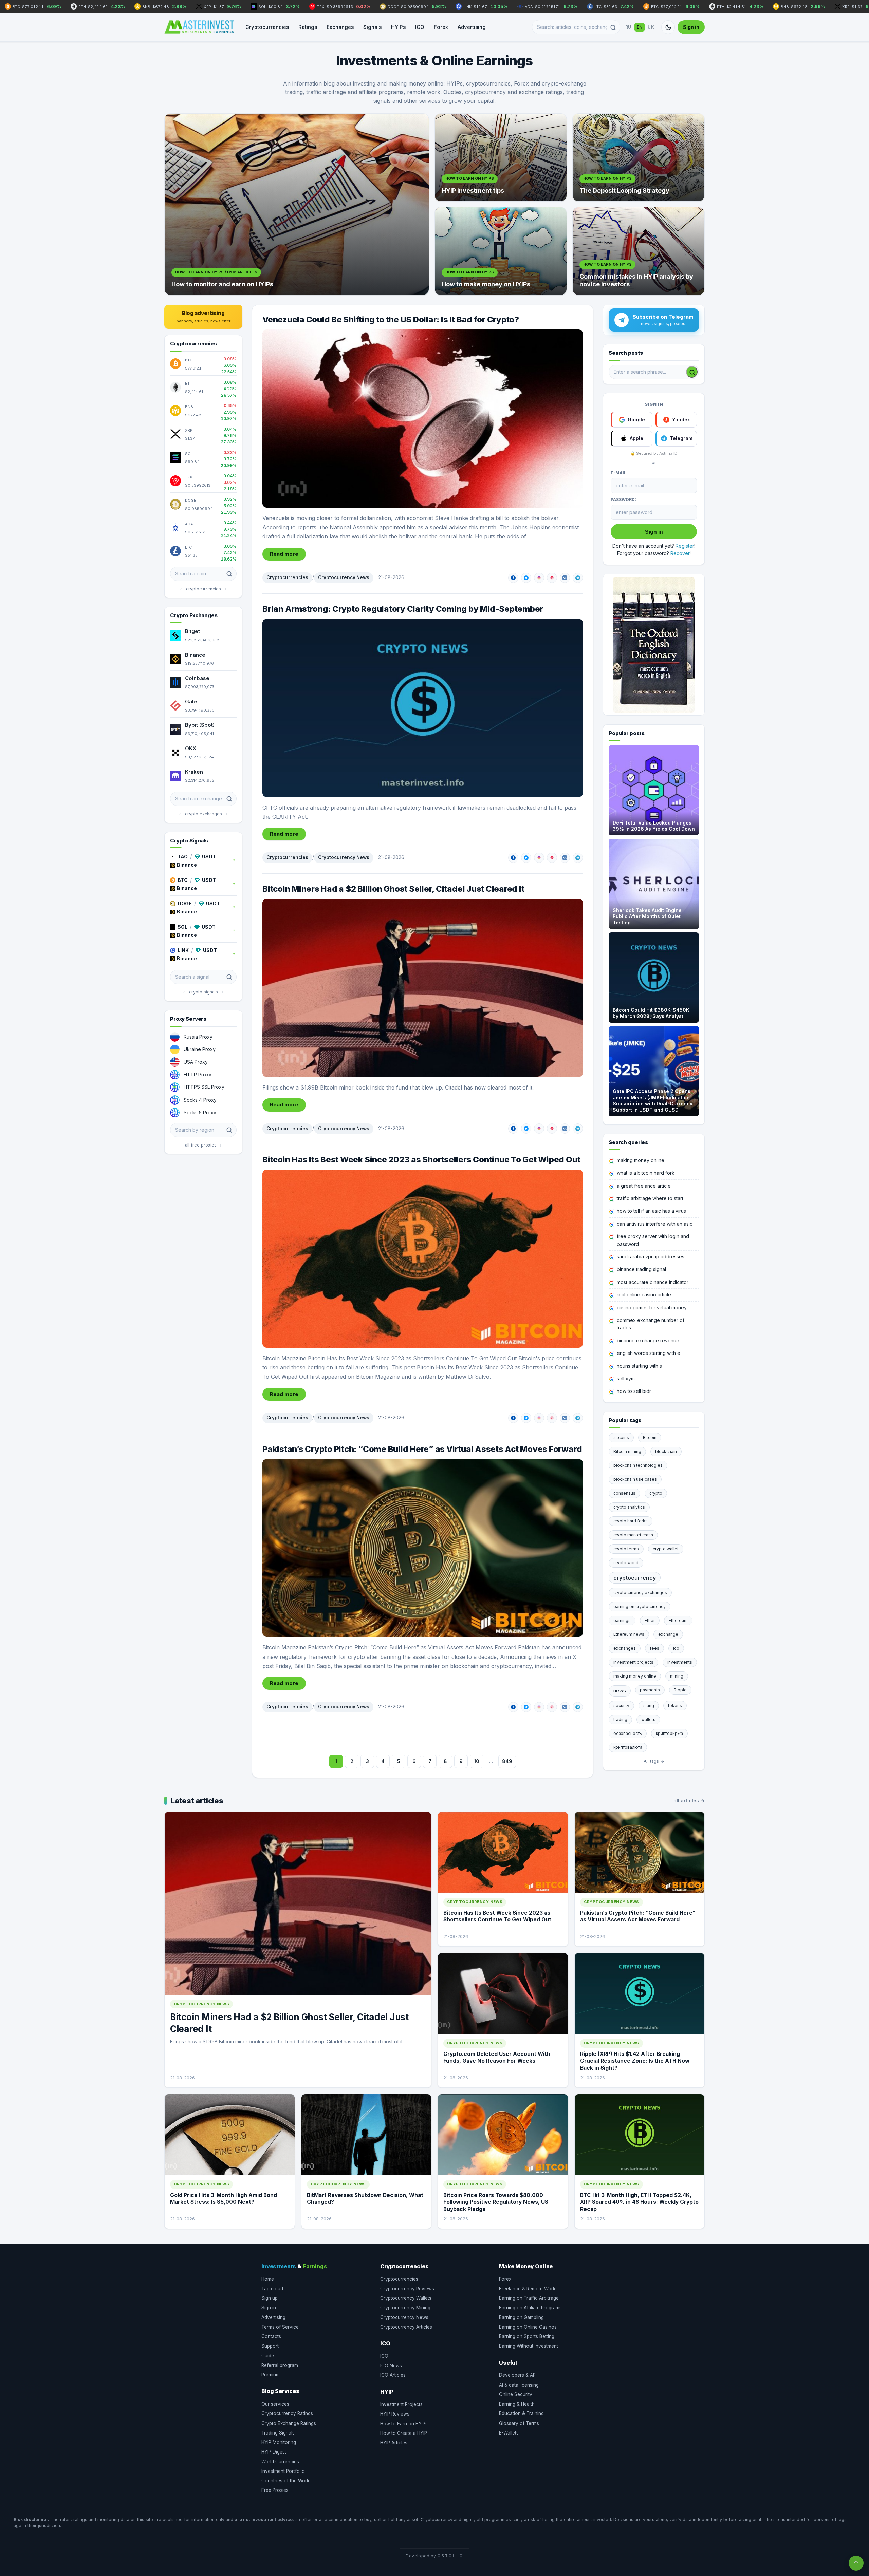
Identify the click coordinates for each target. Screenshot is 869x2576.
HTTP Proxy (198, 1074)
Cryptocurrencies (267, 27)
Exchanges (340, 27)
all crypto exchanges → (203, 814)
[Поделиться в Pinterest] (552, 578)
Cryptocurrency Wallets (406, 2298)
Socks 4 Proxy (200, 1100)
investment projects (633, 1662)
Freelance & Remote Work (527, 2289)
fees (654, 1648)
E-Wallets (509, 2433)
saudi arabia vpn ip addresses (651, 1257)
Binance (195, 655)
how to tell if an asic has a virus (651, 1211)
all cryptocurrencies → (203, 589)
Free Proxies (275, 2490)
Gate (191, 702)
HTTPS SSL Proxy (204, 1087)
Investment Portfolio (283, 2471)
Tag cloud (272, 2289)
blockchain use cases (635, 1479)
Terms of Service (280, 2327)
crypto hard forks (631, 1521)
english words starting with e (649, 1353)
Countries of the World (286, 2481)
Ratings (308, 27)
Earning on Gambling (521, 2317)
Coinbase (197, 678)
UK (651, 27)
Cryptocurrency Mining (405, 2308)
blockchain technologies (638, 1465)
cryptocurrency (635, 1578)
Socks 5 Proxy (200, 1112)
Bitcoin (650, 1437)
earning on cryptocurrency (640, 1606)
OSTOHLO (450, 2556)
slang (649, 1706)
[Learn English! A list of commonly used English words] (654, 645)
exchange (668, 1634)
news (620, 1691)
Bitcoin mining (627, 1451)
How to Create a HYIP (404, 2433)
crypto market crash (633, 1535)
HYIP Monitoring (279, 2442)
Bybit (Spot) (200, 725)
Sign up (270, 2298)
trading (620, 1719)
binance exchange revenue (648, 1340)
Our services (275, 2404)
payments (650, 1690)
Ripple (680, 1690)
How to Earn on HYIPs (404, 2424)
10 (477, 1761)
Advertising (472, 27)
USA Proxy (196, 1062)
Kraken (194, 772)
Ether (650, 1620)
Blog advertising (204, 317)
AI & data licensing (519, 2385)
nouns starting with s (639, 1366)
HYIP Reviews (395, 2414)
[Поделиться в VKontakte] (565, 578)
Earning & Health (517, 2404)
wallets (648, 1719)
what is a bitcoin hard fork (646, 1173)
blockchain (666, 1451)
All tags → (654, 1761)
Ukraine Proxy (200, 1049)
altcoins (621, 1437)
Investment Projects (401, 2404)
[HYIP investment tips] (501, 157)
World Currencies (280, 2462)
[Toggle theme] (668, 27)
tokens (675, 1706)
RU (628, 27)
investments (680, 1662)
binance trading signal (641, 1269)
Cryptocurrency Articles (406, 2327)
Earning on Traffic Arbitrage (529, 2298)
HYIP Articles (394, 2443)
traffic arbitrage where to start (650, 1198)
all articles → (689, 1801)
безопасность (628, 1733)
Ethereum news (629, 1634)
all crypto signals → (203, 992)
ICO (420, 27)
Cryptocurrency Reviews (407, 2289)
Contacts (271, 2336)
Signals (372, 27)
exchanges (625, 1648)
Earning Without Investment (529, 2346)
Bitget (192, 631)
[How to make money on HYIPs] (501, 251)
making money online (641, 1160)
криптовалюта (628, 1747)
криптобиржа (669, 1733)
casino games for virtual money (652, 1308)
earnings (622, 1620)
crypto (656, 1493)
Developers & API (518, 2375)
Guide (268, 2356)
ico (676, 1648)
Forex (441, 27)
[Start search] (692, 372)
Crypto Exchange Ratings (289, 2423)
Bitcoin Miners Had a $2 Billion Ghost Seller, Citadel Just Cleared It (393, 889)
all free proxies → (204, 1145)
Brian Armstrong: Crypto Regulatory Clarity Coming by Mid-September (403, 609)
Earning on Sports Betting (527, 2336)
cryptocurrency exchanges (640, 1593)
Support (270, 2346)
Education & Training (521, 2413)
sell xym (626, 1378)
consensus (624, 1493)
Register (685, 546)
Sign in (691, 27)
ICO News (391, 2366)
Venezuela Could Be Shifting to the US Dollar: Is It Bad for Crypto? (391, 319)
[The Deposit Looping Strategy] (639, 157)
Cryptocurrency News (344, 577)
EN (640, 27)
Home (268, 2279)
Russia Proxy (198, 1037)
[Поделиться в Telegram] (578, 578)
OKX (191, 748)
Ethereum (678, 1620)
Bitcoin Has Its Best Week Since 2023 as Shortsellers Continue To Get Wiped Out (421, 1160)
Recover (680, 553)
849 (507, 1761)
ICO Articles (393, 2375)
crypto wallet (666, 1549)
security (621, 1706)
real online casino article (644, 1295)
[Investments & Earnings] (199, 27)
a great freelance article (644, 1186)
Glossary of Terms (519, 2423)
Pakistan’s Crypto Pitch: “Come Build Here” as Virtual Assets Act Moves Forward (422, 1449)
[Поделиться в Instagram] (539, 578)
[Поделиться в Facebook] (513, 578)
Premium (271, 2375)
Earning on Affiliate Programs (530, 2308)
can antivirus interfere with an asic (655, 1224)
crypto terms (626, 1549)
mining (677, 1676)
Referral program (280, 2365)
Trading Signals (278, 2433)
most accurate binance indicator (653, 1282)
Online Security (516, 2394)
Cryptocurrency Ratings (287, 2413)
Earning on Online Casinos (528, 2327)
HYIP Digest (274, 2452)
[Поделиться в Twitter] (526, 578)
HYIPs (398, 27)
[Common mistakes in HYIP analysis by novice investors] (639, 251)
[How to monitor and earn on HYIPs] (297, 204)
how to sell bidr (634, 1391)
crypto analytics (629, 1507)
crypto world (626, 1563)
